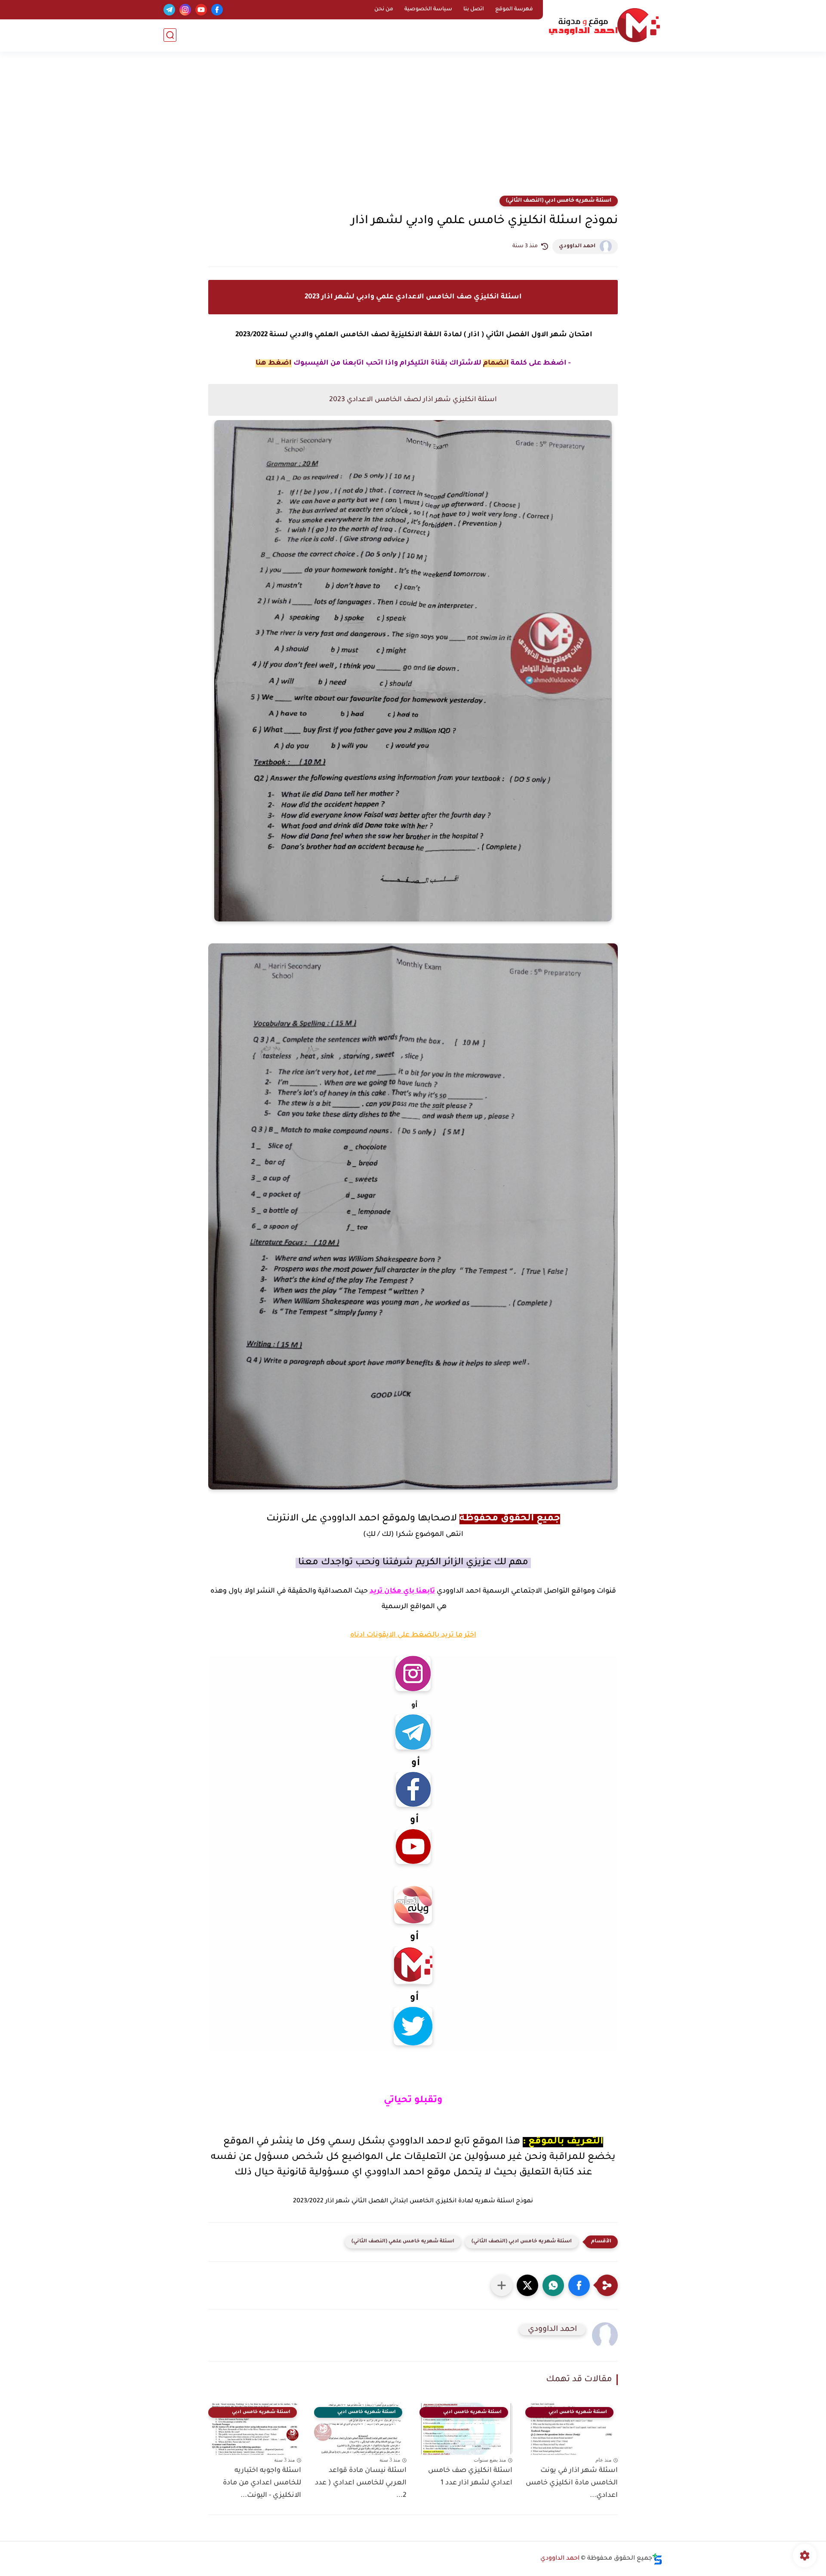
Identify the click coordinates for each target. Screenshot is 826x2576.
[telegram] (169, 10)
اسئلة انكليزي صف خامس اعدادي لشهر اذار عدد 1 (470, 2477)
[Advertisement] (413, 129)
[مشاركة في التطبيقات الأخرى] (502, 2285)
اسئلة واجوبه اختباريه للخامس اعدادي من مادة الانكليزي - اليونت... (262, 2483)
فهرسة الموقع (514, 9)
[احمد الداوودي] (604, 25)
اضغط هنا (274, 363)
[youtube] (201, 10)
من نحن (384, 9)
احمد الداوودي (577, 246)
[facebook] (217, 10)
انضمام (496, 363)
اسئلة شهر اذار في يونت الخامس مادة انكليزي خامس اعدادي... (572, 2483)
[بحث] (170, 35)
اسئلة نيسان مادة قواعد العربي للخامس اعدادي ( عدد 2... (361, 2483)
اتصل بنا (474, 9)
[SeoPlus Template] (657, 2559)
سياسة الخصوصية (428, 9)
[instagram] (185, 10)
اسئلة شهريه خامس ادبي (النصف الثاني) (559, 201)
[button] (579, 2285)
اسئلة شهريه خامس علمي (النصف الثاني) (403, 2242)
